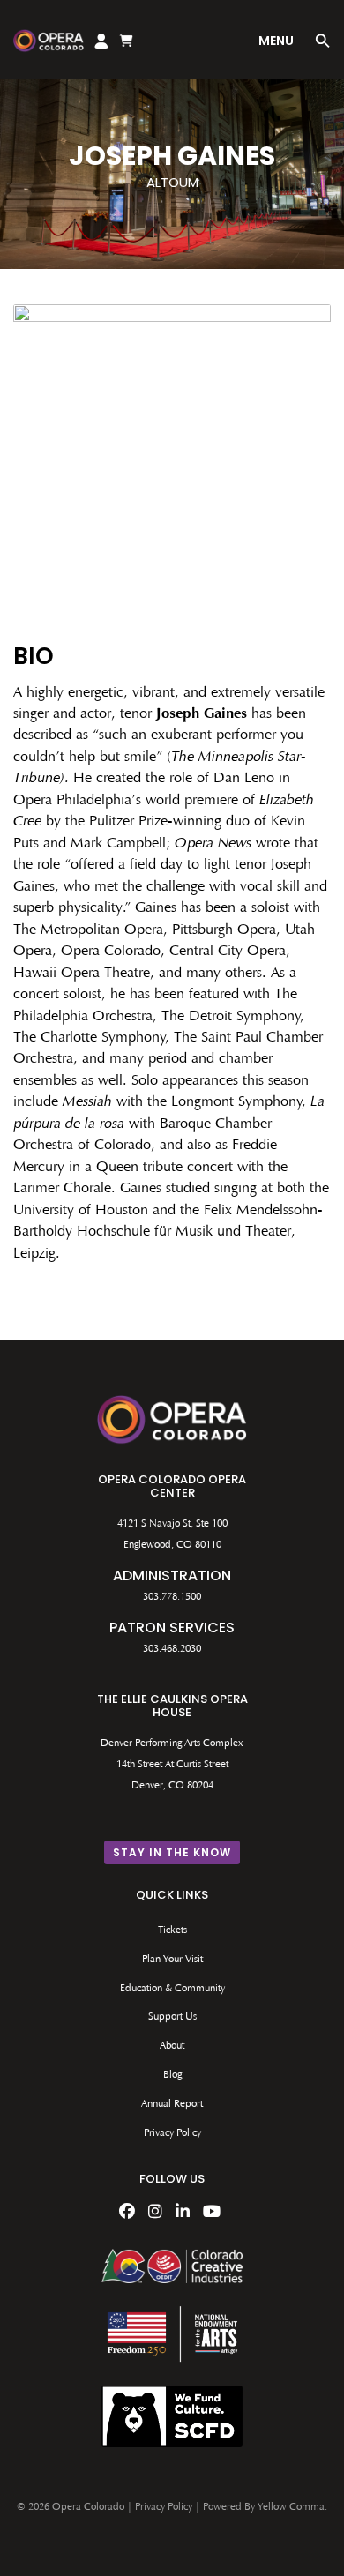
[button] (323, 44)
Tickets (172, 1930)
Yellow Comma (291, 2507)
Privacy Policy (172, 2133)
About (172, 2046)
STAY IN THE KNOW (172, 1852)
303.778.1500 (172, 1597)
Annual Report (172, 2104)
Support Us (172, 2017)
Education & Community (172, 1989)
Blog (172, 2075)
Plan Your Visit (172, 1960)
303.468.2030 (172, 1649)
